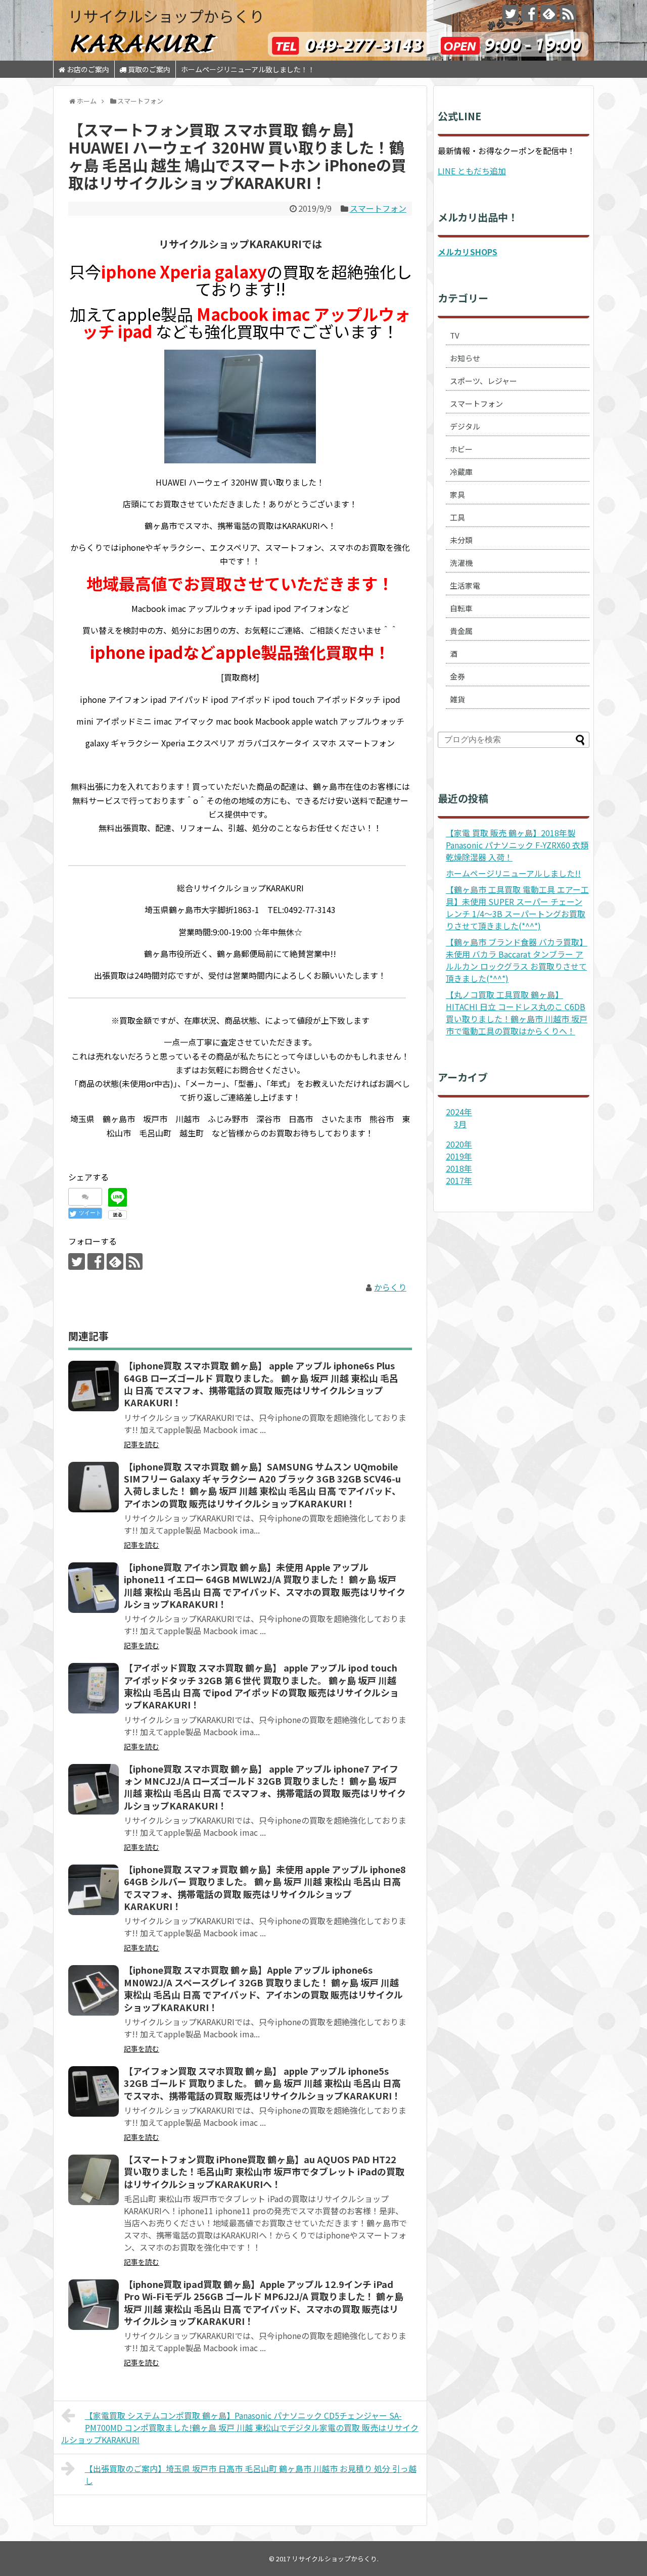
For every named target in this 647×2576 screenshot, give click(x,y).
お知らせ (465, 358)
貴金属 (461, 631)
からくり (390, 1287)
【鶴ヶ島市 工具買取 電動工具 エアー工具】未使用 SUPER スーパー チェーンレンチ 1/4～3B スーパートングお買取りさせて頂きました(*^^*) (517, 908)
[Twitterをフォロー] (510, 13)
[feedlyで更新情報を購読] (549, 13)
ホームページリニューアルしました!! (513, 873)
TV (455, 335)
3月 (460, 1124)
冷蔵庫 (461, 472)
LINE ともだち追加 (472, 171)
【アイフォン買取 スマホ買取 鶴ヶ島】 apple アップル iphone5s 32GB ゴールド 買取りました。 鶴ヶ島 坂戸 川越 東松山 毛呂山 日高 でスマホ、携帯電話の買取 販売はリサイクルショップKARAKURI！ (262, 2083)
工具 (457, 517)
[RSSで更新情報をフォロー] (568, 13)
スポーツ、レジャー (483, 381)
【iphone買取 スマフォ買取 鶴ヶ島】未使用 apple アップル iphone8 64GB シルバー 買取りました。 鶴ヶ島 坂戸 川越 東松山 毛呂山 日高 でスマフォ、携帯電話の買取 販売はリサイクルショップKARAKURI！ (265, 1888)
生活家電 (465, 585)
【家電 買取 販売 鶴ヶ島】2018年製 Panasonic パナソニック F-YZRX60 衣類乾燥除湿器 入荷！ (517, 845)
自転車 (461, 608)
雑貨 (457, 699)
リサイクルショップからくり (166, 16)
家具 (457, 494)
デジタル (465, 426)
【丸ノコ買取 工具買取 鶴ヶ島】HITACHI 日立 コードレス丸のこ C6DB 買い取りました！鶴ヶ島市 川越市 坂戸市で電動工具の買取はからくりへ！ (517, 1013)
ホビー (461, 449)
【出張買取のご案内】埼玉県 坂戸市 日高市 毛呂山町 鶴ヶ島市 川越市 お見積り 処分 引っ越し (251, 2474)
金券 (457, 676)
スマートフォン (378, 208)
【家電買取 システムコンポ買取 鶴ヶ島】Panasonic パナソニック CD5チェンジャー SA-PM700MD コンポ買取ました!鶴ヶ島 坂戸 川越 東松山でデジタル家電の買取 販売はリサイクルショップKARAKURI (240, 2427)
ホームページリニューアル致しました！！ (248, 69)
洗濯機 (461, 563)
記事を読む (142, 1444)
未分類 (461, 540)
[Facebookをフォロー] (529, 13)
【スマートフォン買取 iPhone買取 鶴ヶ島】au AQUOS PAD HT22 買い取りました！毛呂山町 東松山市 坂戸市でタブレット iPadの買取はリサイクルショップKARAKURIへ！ (264, 2172)
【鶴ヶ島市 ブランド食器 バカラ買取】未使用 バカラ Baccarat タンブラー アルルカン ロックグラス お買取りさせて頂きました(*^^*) (517, 960)
